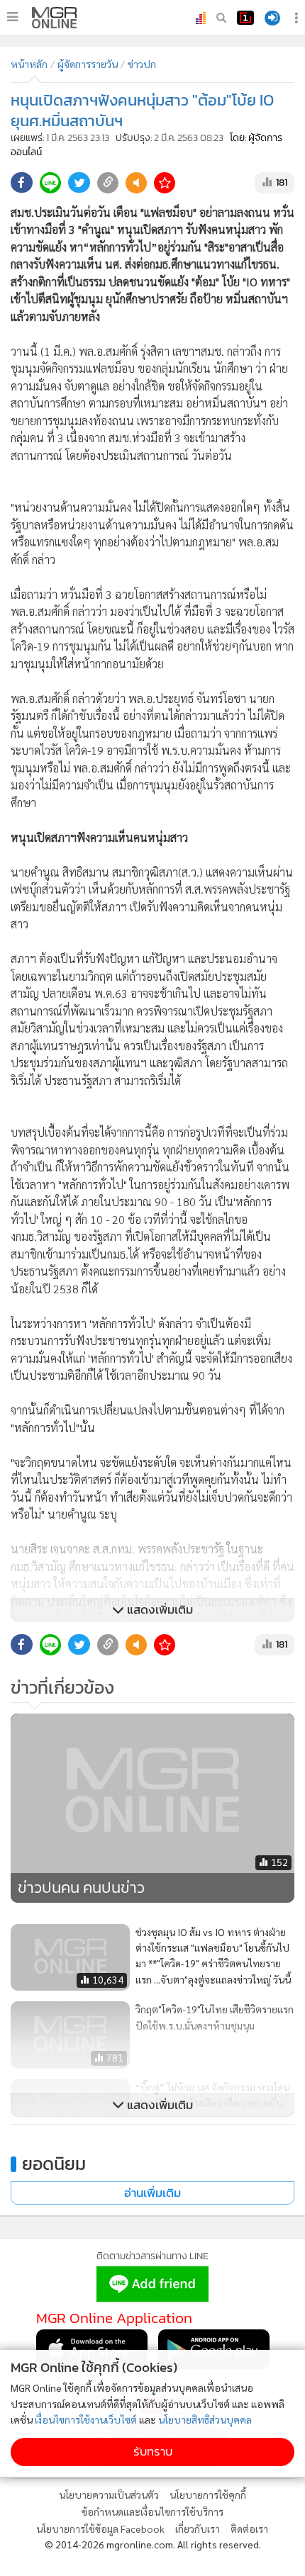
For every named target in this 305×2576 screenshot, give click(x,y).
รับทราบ (153, 2452)
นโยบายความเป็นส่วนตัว (109, 2495)
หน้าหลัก (29, 64)
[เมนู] (12, 17)
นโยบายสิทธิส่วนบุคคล (205, 2419)
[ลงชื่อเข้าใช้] (272, 18)
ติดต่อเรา (249, 2529)
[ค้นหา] (221, 18)
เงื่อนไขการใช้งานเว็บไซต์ (86, 2419)
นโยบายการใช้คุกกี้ (208, 2495)
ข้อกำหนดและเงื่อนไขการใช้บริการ (152, 2512)
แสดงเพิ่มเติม (159, 1610)
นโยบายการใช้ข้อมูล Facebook (100, 2529)
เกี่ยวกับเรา (198, 2529)
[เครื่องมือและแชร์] (298, 18)
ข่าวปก (142, 64)
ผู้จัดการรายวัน (88, 64)
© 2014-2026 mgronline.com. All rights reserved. (153, 2544)
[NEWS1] (245, 18)
